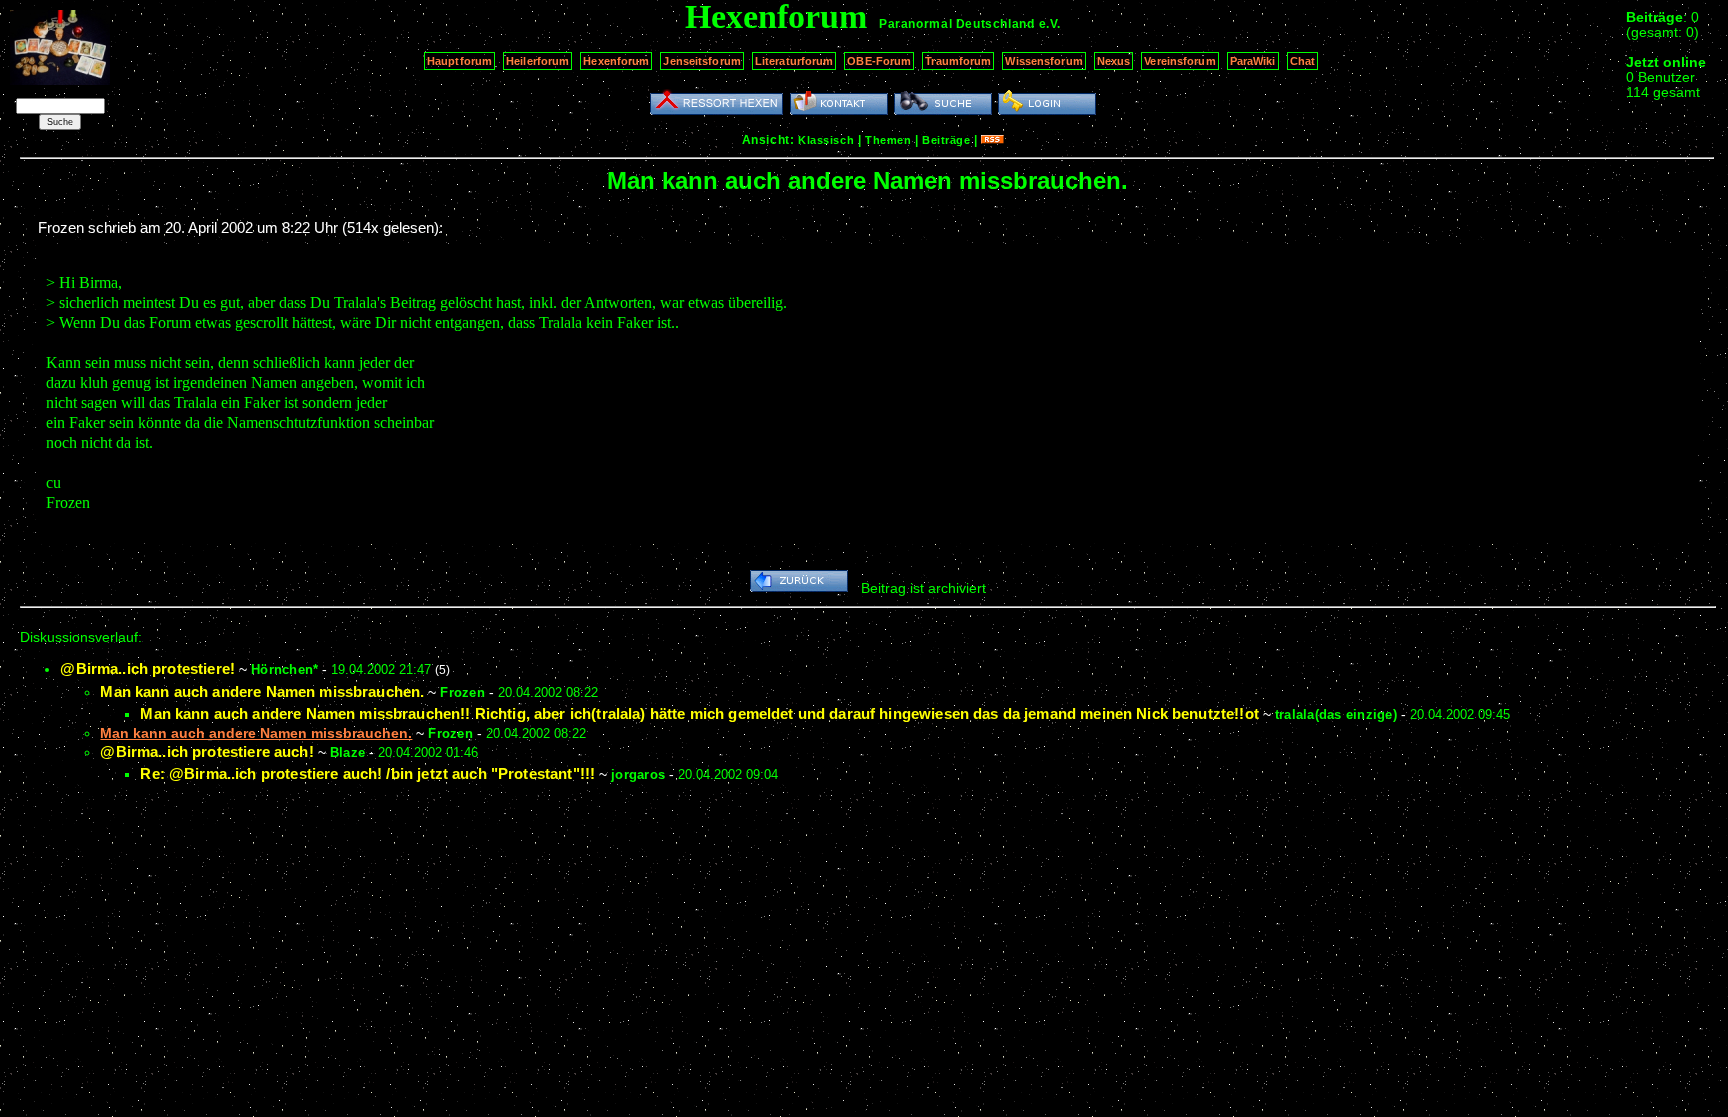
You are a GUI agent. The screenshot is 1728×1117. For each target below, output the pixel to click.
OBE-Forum (879, 61)
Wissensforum (1043, 61)
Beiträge (946, 140)
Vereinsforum (1179, 61)
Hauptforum (459, 61)
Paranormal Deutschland (956, 24)
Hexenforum (616, 61)
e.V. (1050, 24)
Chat (1302, 61)
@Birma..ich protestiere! (147, 668)
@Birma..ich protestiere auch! (206, 751)
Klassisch (826, 140)
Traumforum (958, 61)
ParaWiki (1253, 61)
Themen (888, 140)
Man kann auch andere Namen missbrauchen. (262, 691)
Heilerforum (537, 61)
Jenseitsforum (701, 61)
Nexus (1114, 61)
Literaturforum (794, 61)
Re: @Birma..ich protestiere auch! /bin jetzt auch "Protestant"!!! (367, 773)
